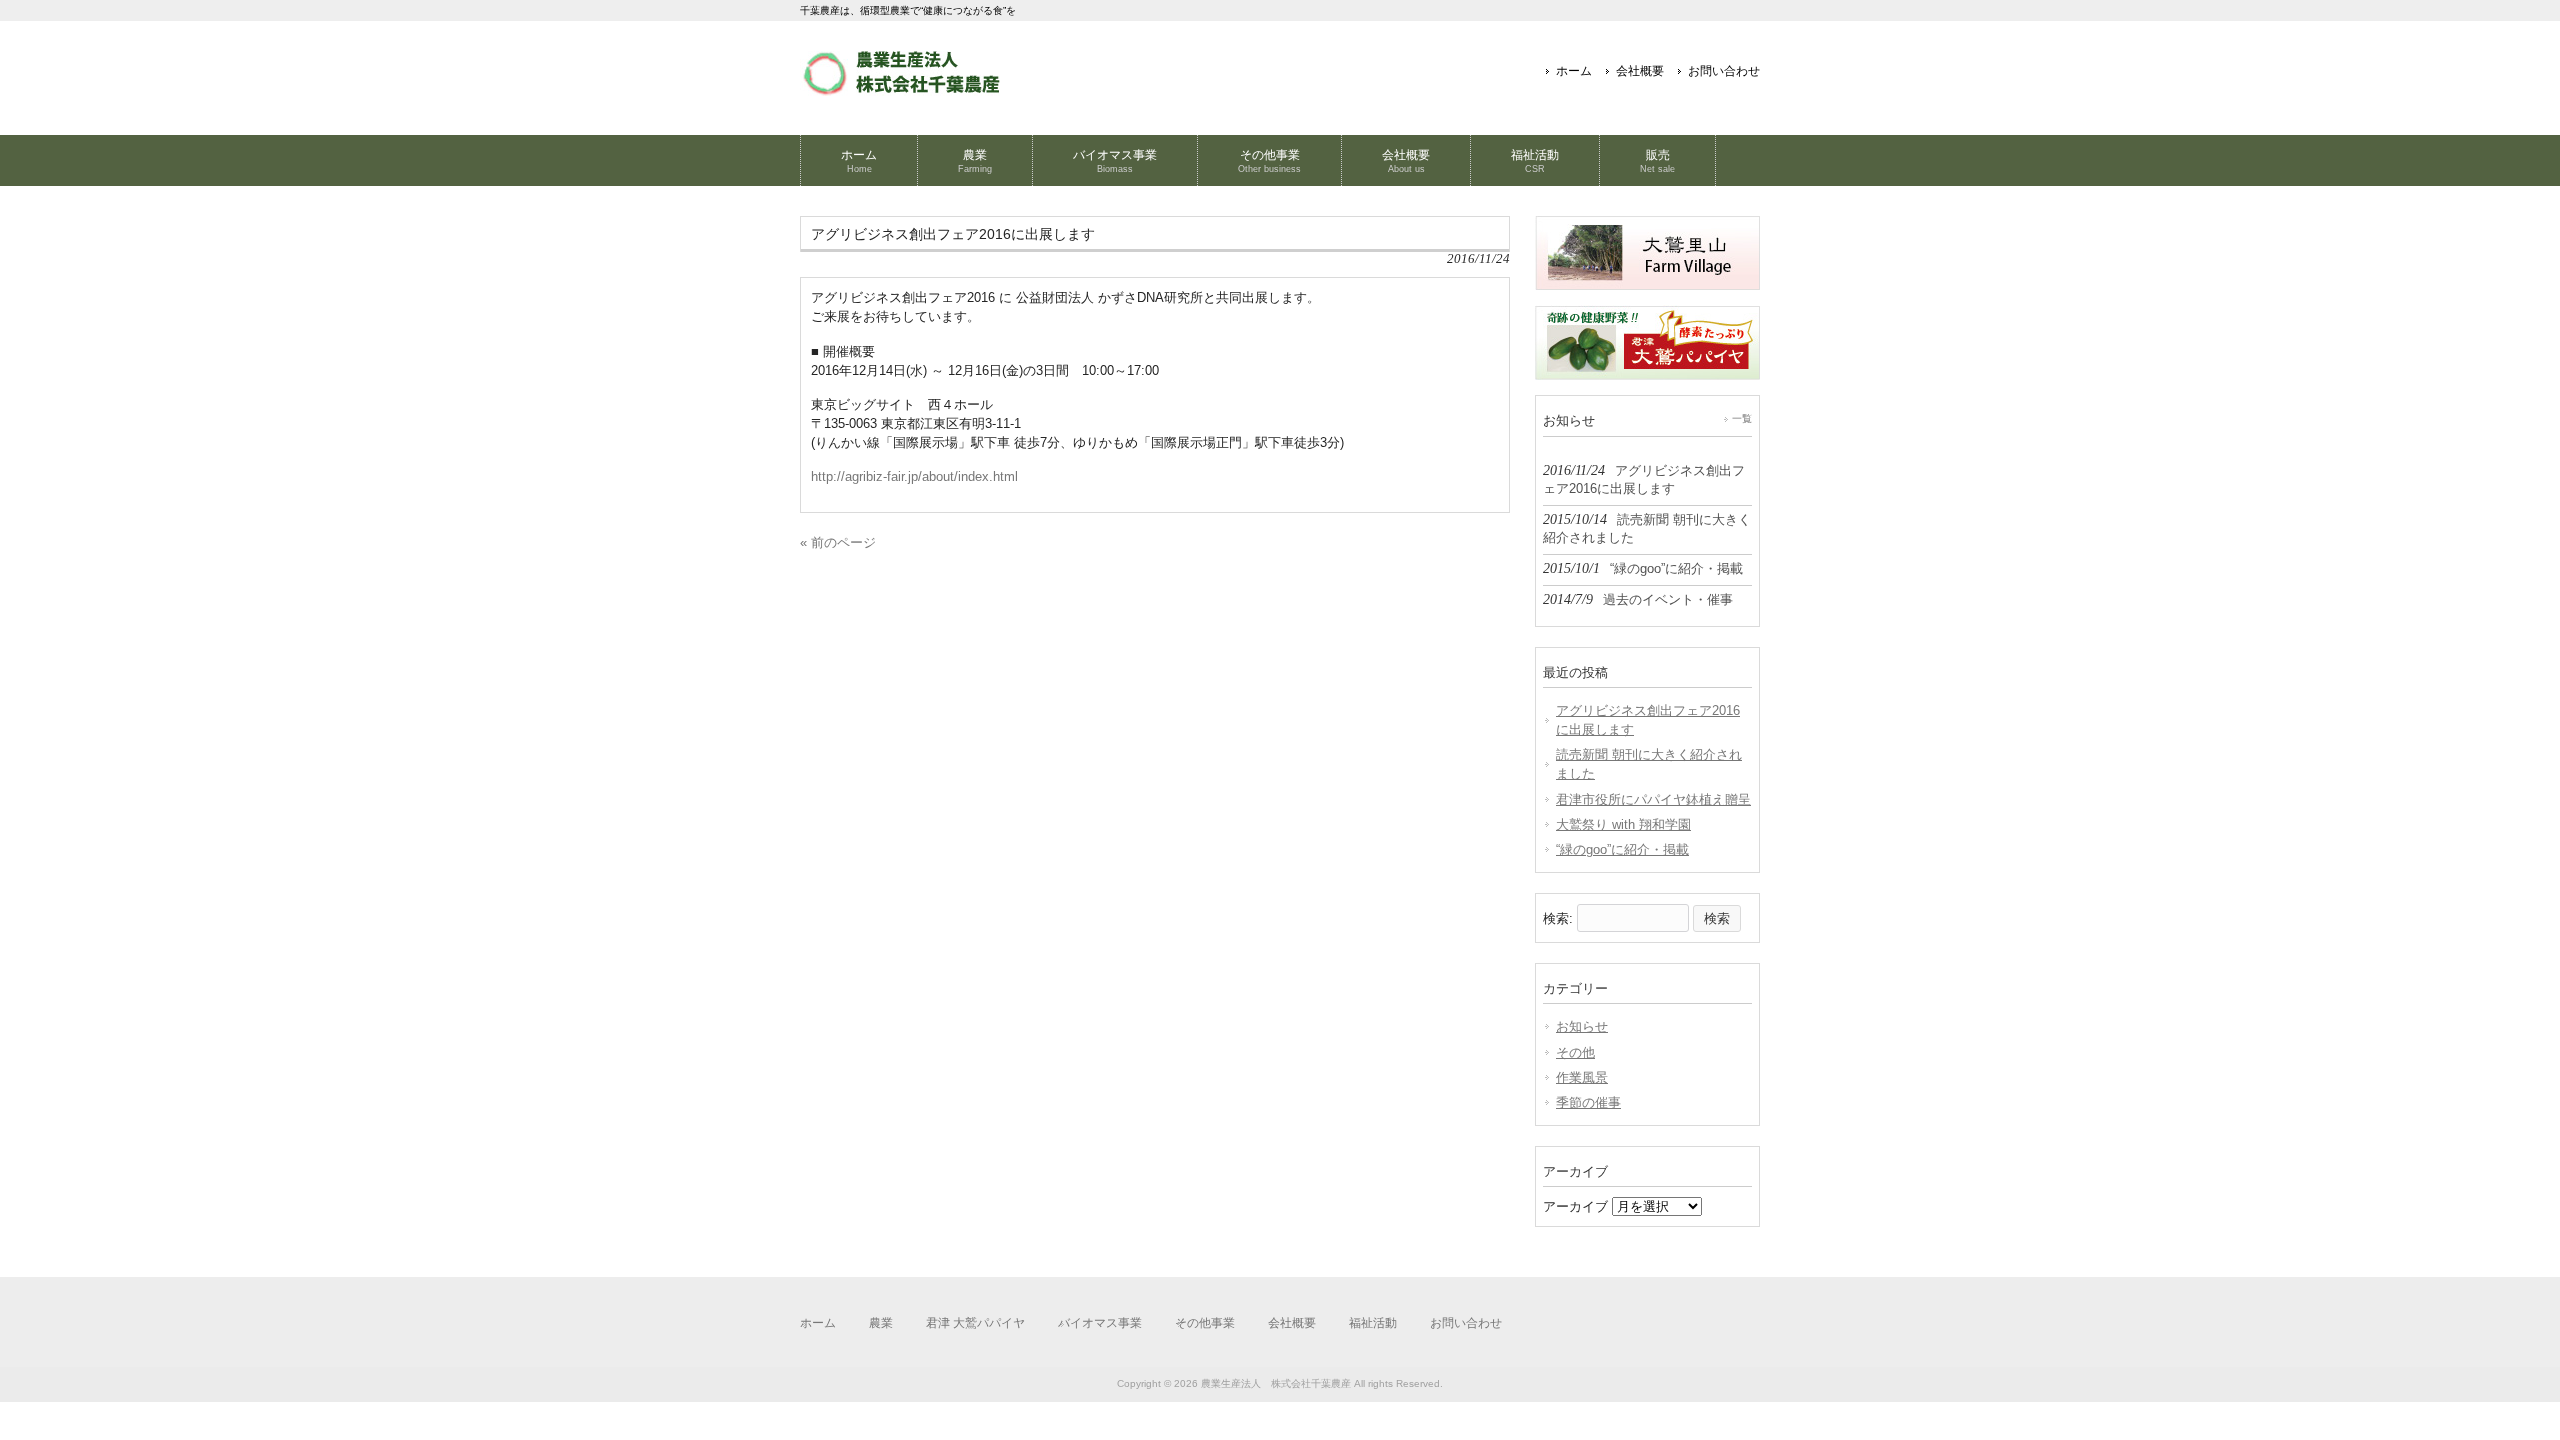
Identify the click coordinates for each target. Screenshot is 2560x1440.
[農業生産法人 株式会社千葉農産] (900, 88)
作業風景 (1582, 1077)
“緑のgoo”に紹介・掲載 (1622, 849)
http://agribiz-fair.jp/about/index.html (914, 476)
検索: (1558, 918)
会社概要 (1640, 71)
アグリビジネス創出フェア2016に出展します (1648, 720)
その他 (1575, 1052)
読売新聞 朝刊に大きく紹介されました (1649, 764)
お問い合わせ (1724, 71)
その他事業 (1205, 1323)
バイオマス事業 (1100, 1323)
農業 (881, 1323)
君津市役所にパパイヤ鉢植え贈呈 (1653, 799)
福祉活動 (1373, 1323)
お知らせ (1582, 1026)
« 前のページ (838, 542)
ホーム (1574, 71)
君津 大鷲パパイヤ (975, 1323)
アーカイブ (1575, 1206)
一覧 (1742, 418)
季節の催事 (1588, 1102)
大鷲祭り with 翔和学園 (1623, 824)
